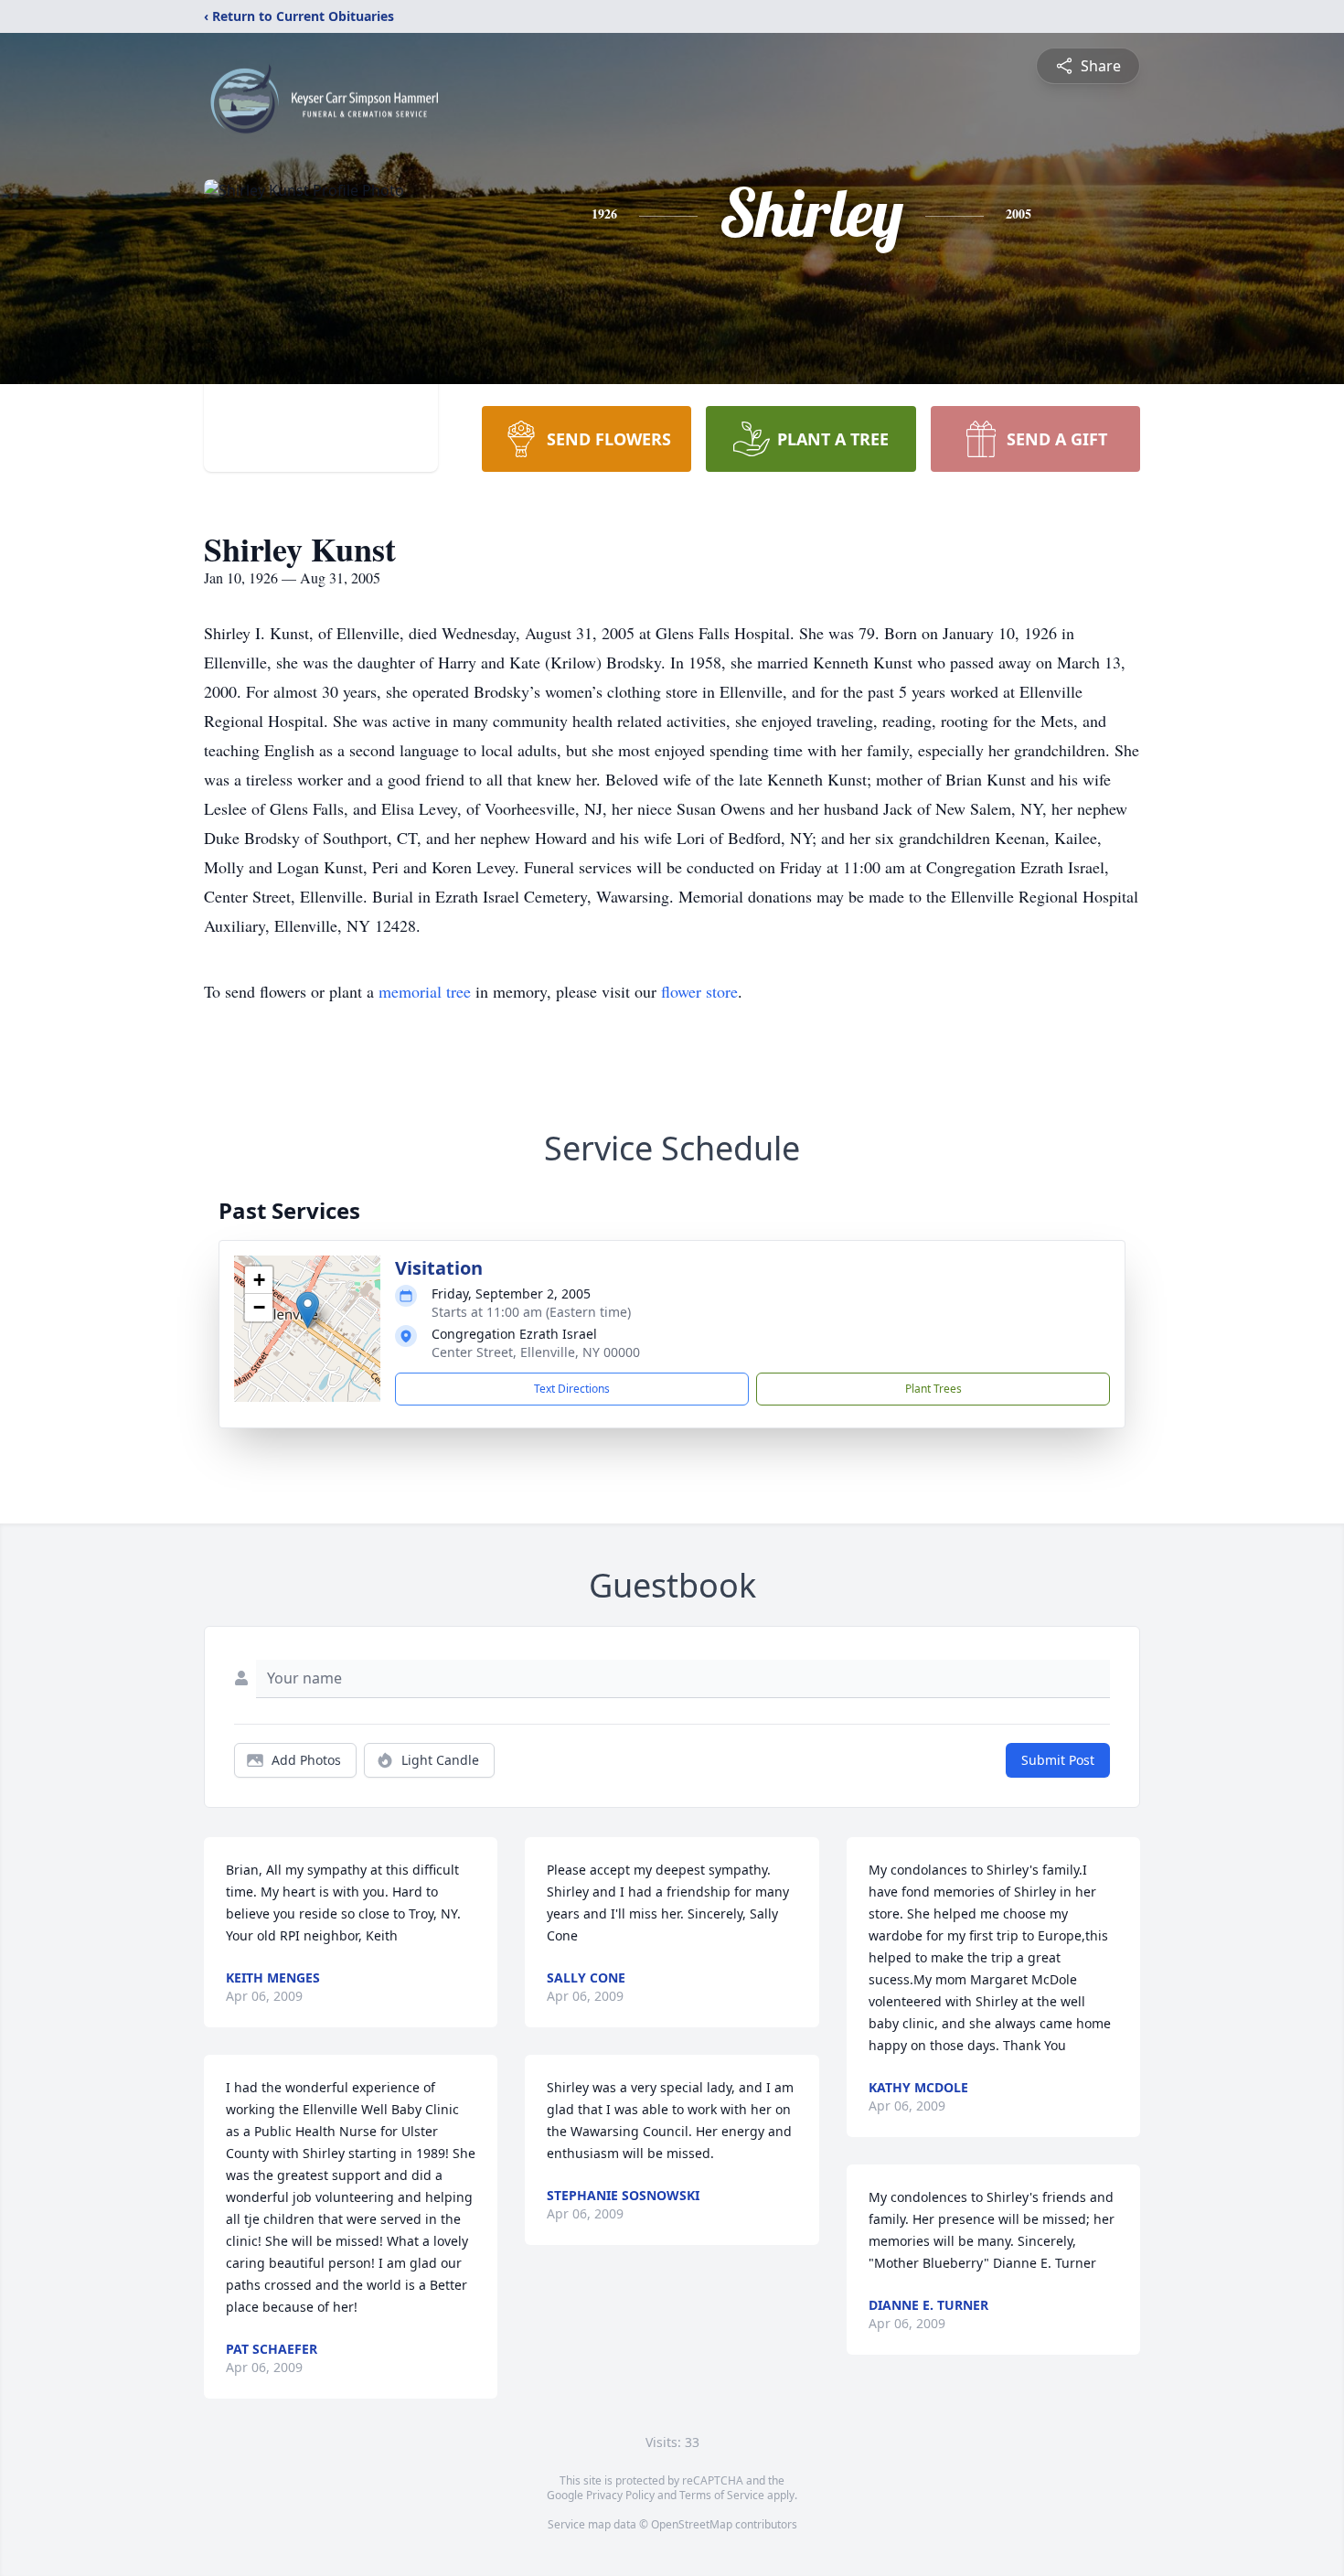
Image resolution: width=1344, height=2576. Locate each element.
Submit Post (1058, 1760)
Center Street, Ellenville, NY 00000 (536, 1352)
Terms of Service (722, 2495)
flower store (699, 991)
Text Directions (572, 1389)
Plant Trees (933, 1389)
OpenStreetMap (692, 2524)
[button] (308, 1310)
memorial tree (425, 991)
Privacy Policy (620, 2495)
